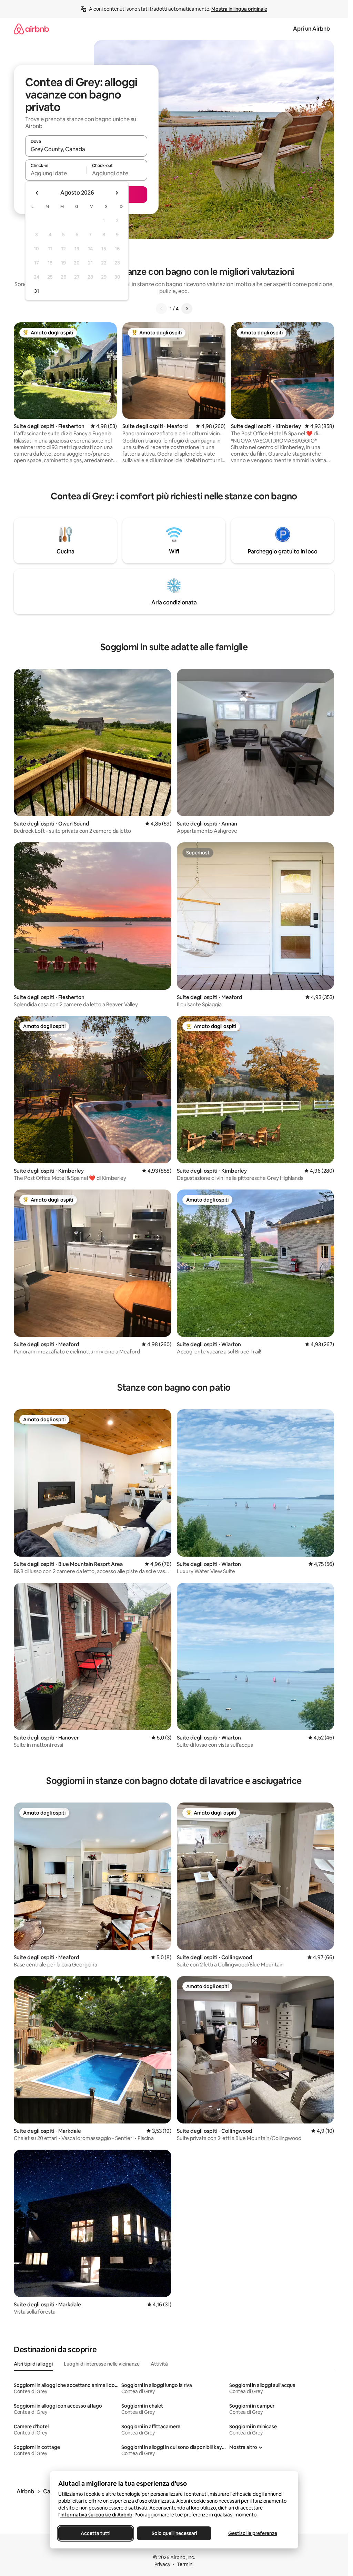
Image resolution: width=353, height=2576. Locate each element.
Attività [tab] (159, 2364)
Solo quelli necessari (174, 2533)
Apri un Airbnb (311, 29)
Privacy (162, 2564)
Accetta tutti (95, 2533)
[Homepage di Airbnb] (31, 29)
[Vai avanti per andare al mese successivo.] (117, 193)
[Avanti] (187, 309)
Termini (185, 2564)
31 (37, 291)
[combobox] (86, 149)
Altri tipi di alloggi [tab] (33, 2364)
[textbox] (56, 173)
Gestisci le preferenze (253, 2533)
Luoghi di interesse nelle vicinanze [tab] (102, 2364)
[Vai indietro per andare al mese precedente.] (37, 193)
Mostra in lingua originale (239, 9)
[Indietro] (161, 309)
